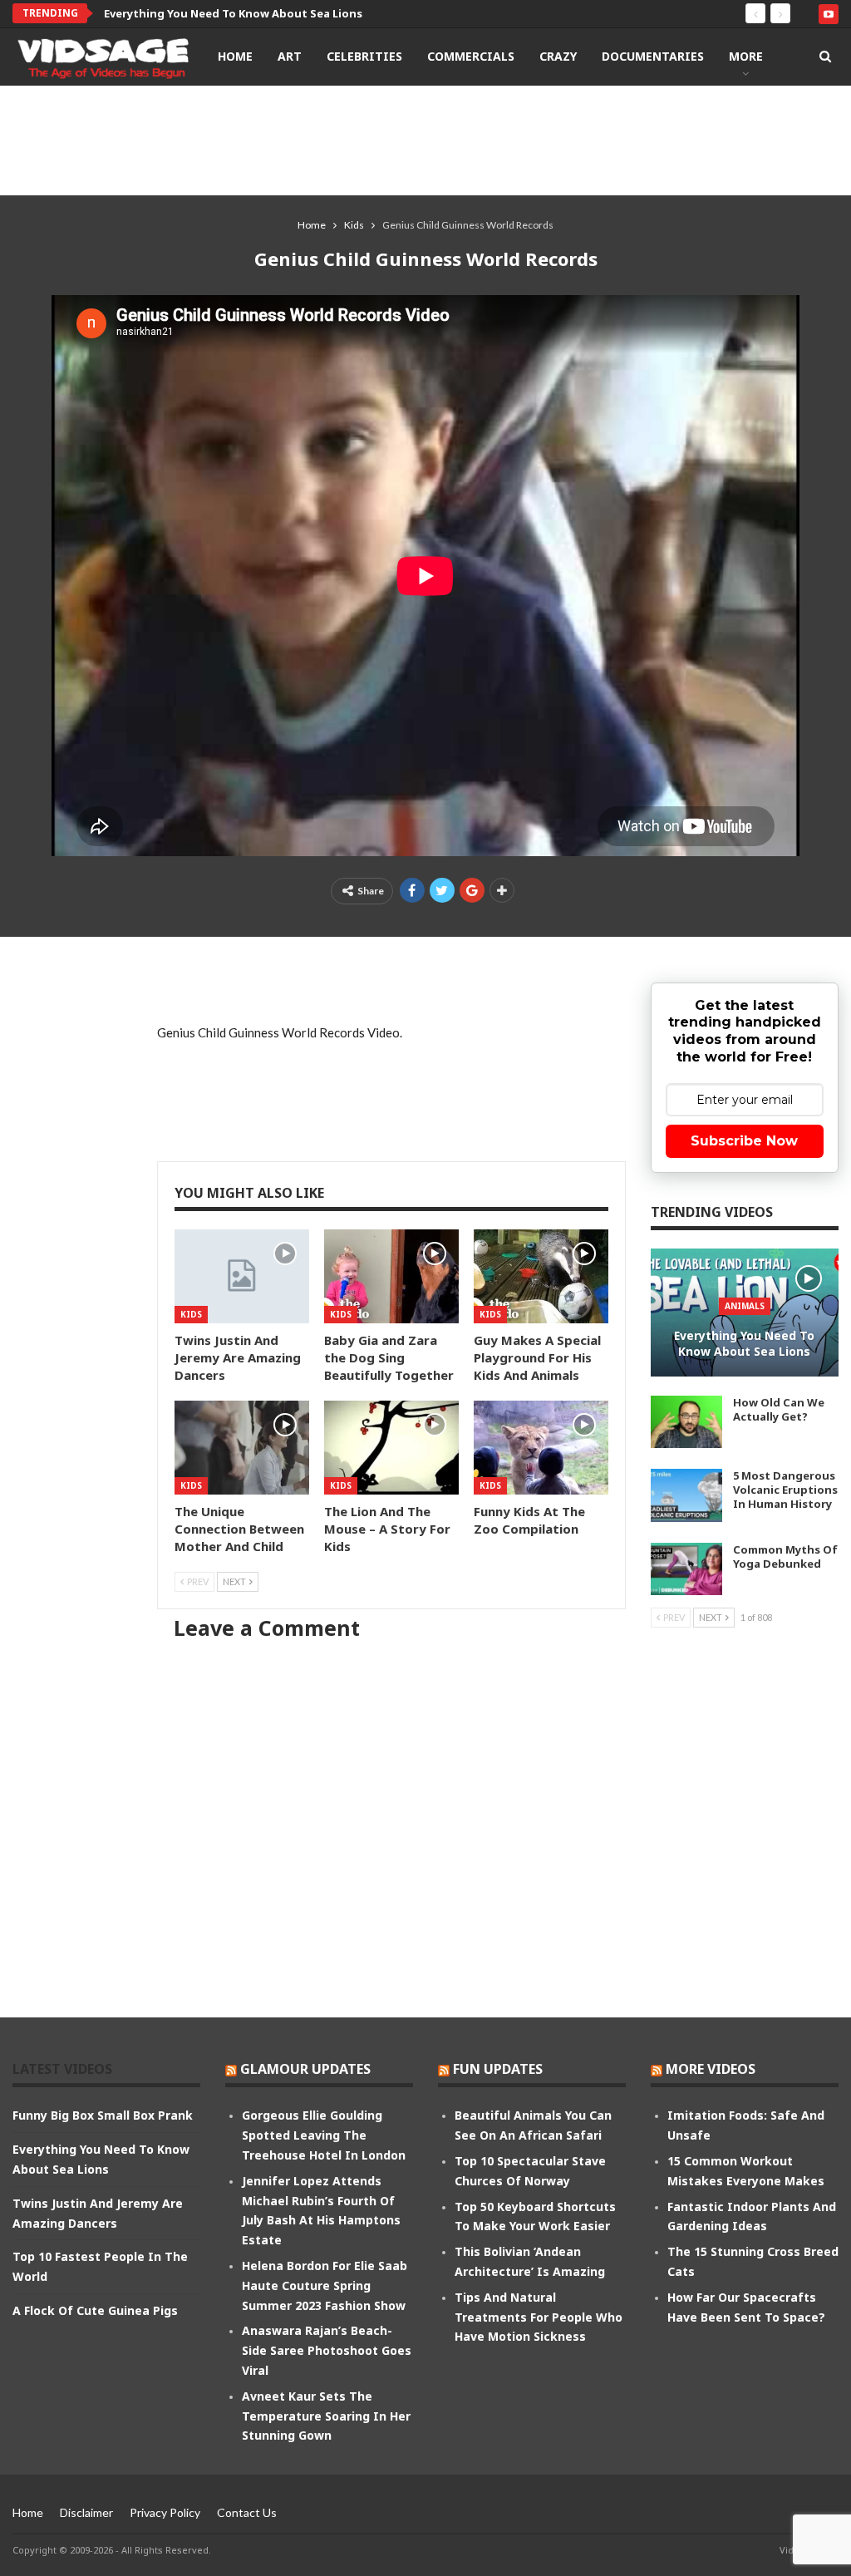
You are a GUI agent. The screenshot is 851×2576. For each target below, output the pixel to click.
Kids (191, 1314)
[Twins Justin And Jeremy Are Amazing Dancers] (242, 1276)
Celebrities (364, 56)
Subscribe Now (744, 1141)
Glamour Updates (305, 2069)
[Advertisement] (425, 140)
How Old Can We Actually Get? (779, 1409)
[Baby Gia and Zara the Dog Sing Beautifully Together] (391, 1276)
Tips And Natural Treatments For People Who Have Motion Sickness (539, 2317)
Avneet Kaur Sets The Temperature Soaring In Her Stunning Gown (326, 2416)
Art (290, 56)
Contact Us (247, 2512)
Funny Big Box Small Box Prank (103, 2115)
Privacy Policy (165, 2512)
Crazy (558, 56)
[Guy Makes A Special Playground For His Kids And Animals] (541, 1276)
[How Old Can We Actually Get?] (686, 1422)
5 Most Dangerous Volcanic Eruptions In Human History (785, 1490)
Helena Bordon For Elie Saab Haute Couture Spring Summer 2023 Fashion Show (325, 2285)
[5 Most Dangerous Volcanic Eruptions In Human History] (686, 1495)
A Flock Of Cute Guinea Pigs (95, 2310)
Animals (745, 1306)
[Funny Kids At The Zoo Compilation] (541, 1448)
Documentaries (653, 56)
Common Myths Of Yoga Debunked (785, 1556)
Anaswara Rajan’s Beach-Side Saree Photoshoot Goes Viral (327, 2350)
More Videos (711, 2069)
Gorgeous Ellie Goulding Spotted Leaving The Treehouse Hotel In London (324, 2135)
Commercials (471, 56)
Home (235, 56)
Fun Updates (498, 2069)
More (746, 56)
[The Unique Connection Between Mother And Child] (242, 1448)
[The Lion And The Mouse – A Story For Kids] (391, 1448)
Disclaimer (86, 2512)
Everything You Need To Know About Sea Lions (233, 13)
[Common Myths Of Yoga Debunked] (686, 1569)
